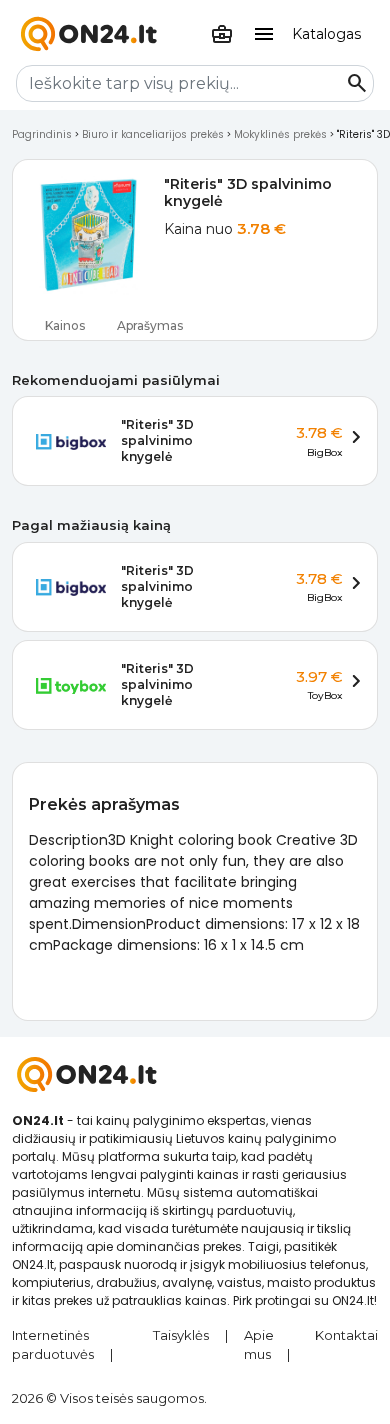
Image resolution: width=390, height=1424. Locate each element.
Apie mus (259, 1345)
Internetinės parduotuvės (53, 1345)
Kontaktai (346, 1335)
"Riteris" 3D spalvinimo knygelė (157, 440)
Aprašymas (150, 325)
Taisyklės (181, 1335)
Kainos (65, 325)
